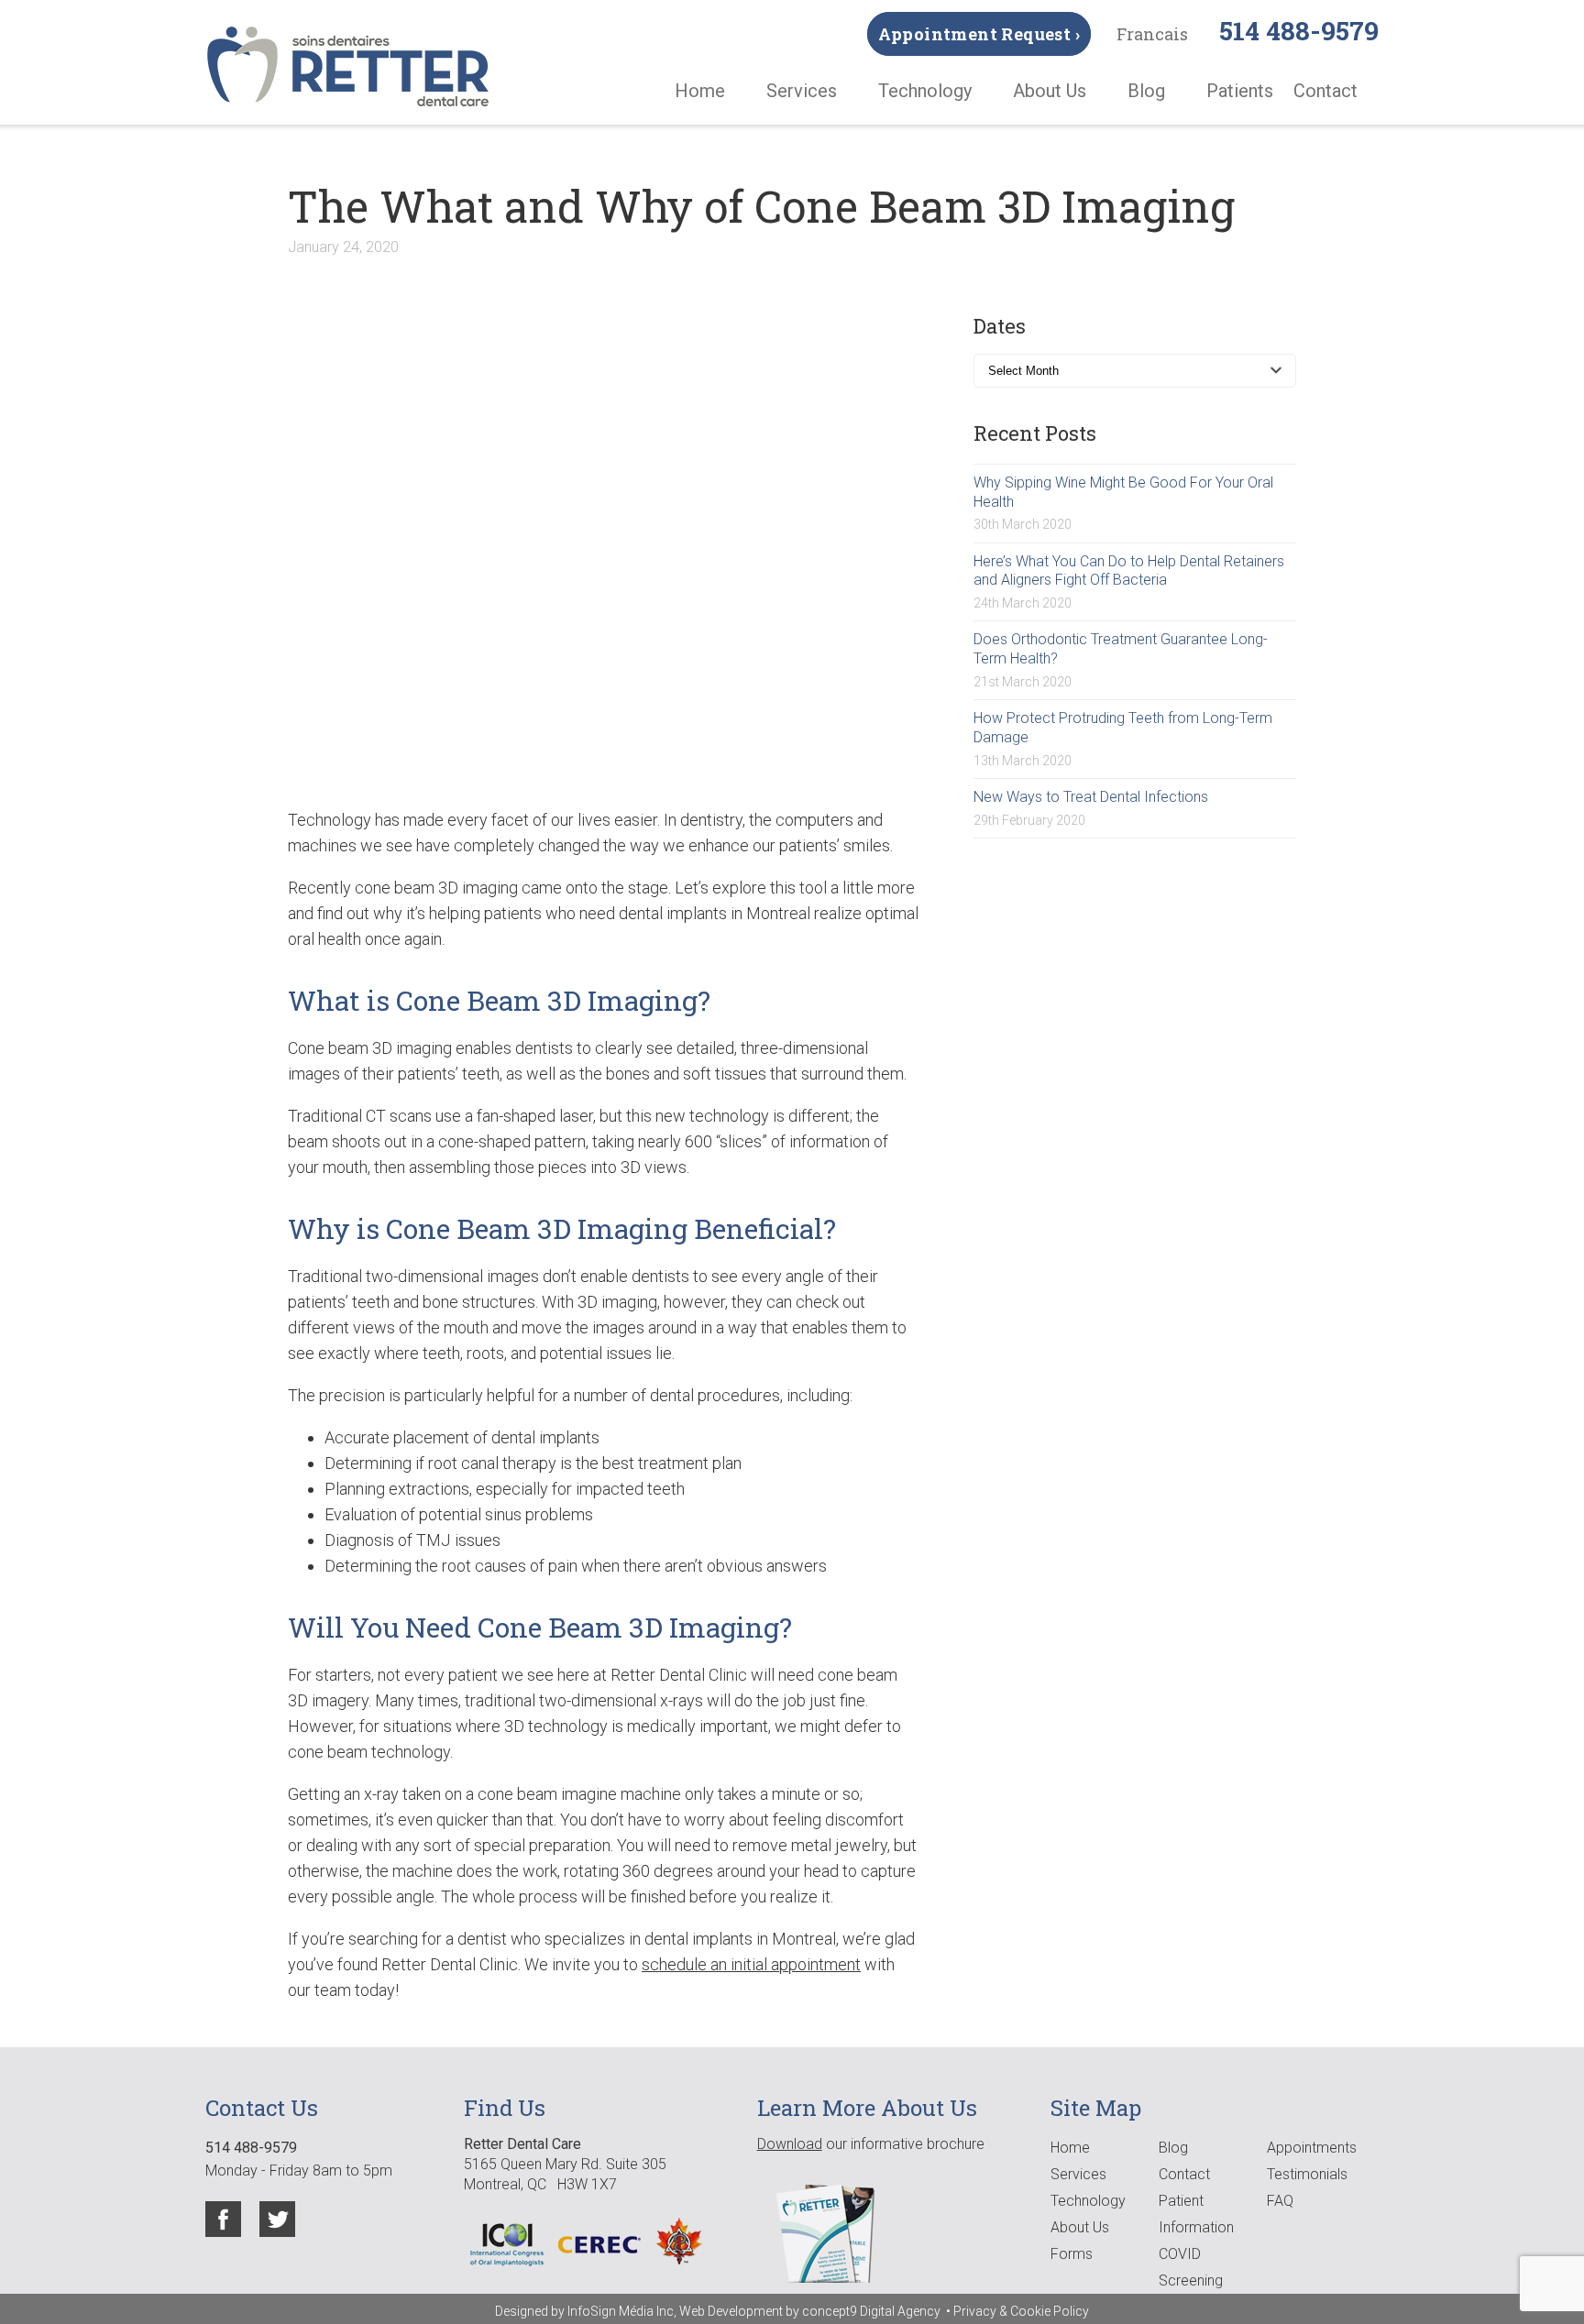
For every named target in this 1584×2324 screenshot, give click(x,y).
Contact (1325, 91)
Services (802, 91)
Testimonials (1307, 2174)
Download (790, 2144)
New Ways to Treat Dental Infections (1091, 797)
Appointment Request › (979, 34)
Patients (1240, 91)
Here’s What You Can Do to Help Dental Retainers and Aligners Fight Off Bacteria (1129, 571)
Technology (925, 91)
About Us (1050, 91)
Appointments (1312, 2148)
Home (700, 91)
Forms (1072, 2254)
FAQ (1280, 2201)
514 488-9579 (1299, 31)
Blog (1146, 91)
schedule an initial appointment (751, 1964)
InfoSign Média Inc (621, 2311)
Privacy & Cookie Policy (1021, 2311)
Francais (1152, 34)
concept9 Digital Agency (873, 2311)
